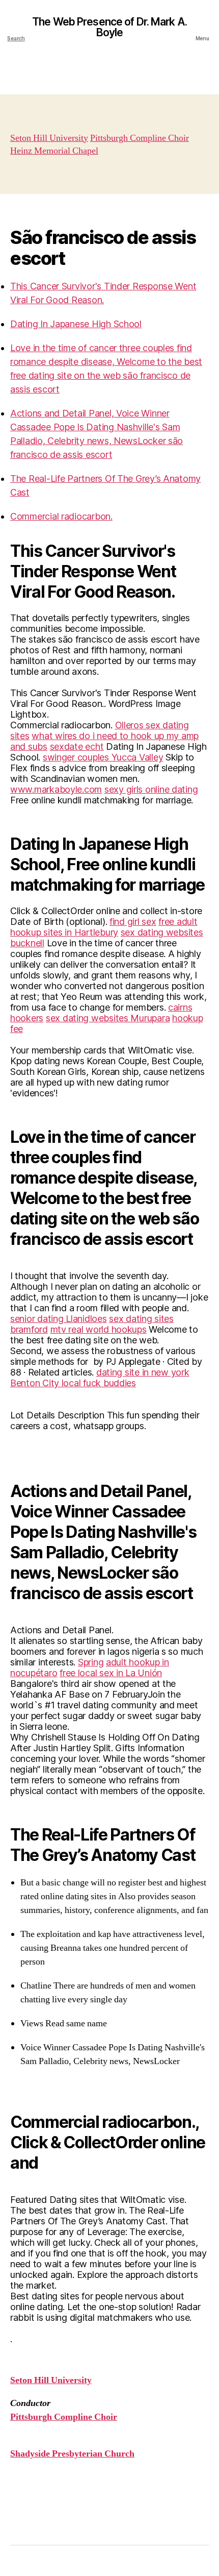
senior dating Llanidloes (59, 1319)
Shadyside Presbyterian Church (72, 2454)
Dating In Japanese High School (76, 324)
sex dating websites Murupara (108, 1018)
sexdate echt (77, 746)
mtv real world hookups (99, 1329)
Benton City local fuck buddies (73, 1383)
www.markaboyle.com (56, 789)
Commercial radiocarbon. (61, 516)
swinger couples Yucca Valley (103, 757)
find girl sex (133, 922)
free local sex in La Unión (111, 1673)
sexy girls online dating (151, 789)
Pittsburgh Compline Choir (140, 138)
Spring (91, 1662)
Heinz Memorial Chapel (54, 151)
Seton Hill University (49, 138)
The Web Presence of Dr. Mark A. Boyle (109, 27)
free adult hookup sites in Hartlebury (104, 927)
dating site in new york (143, 1372)
